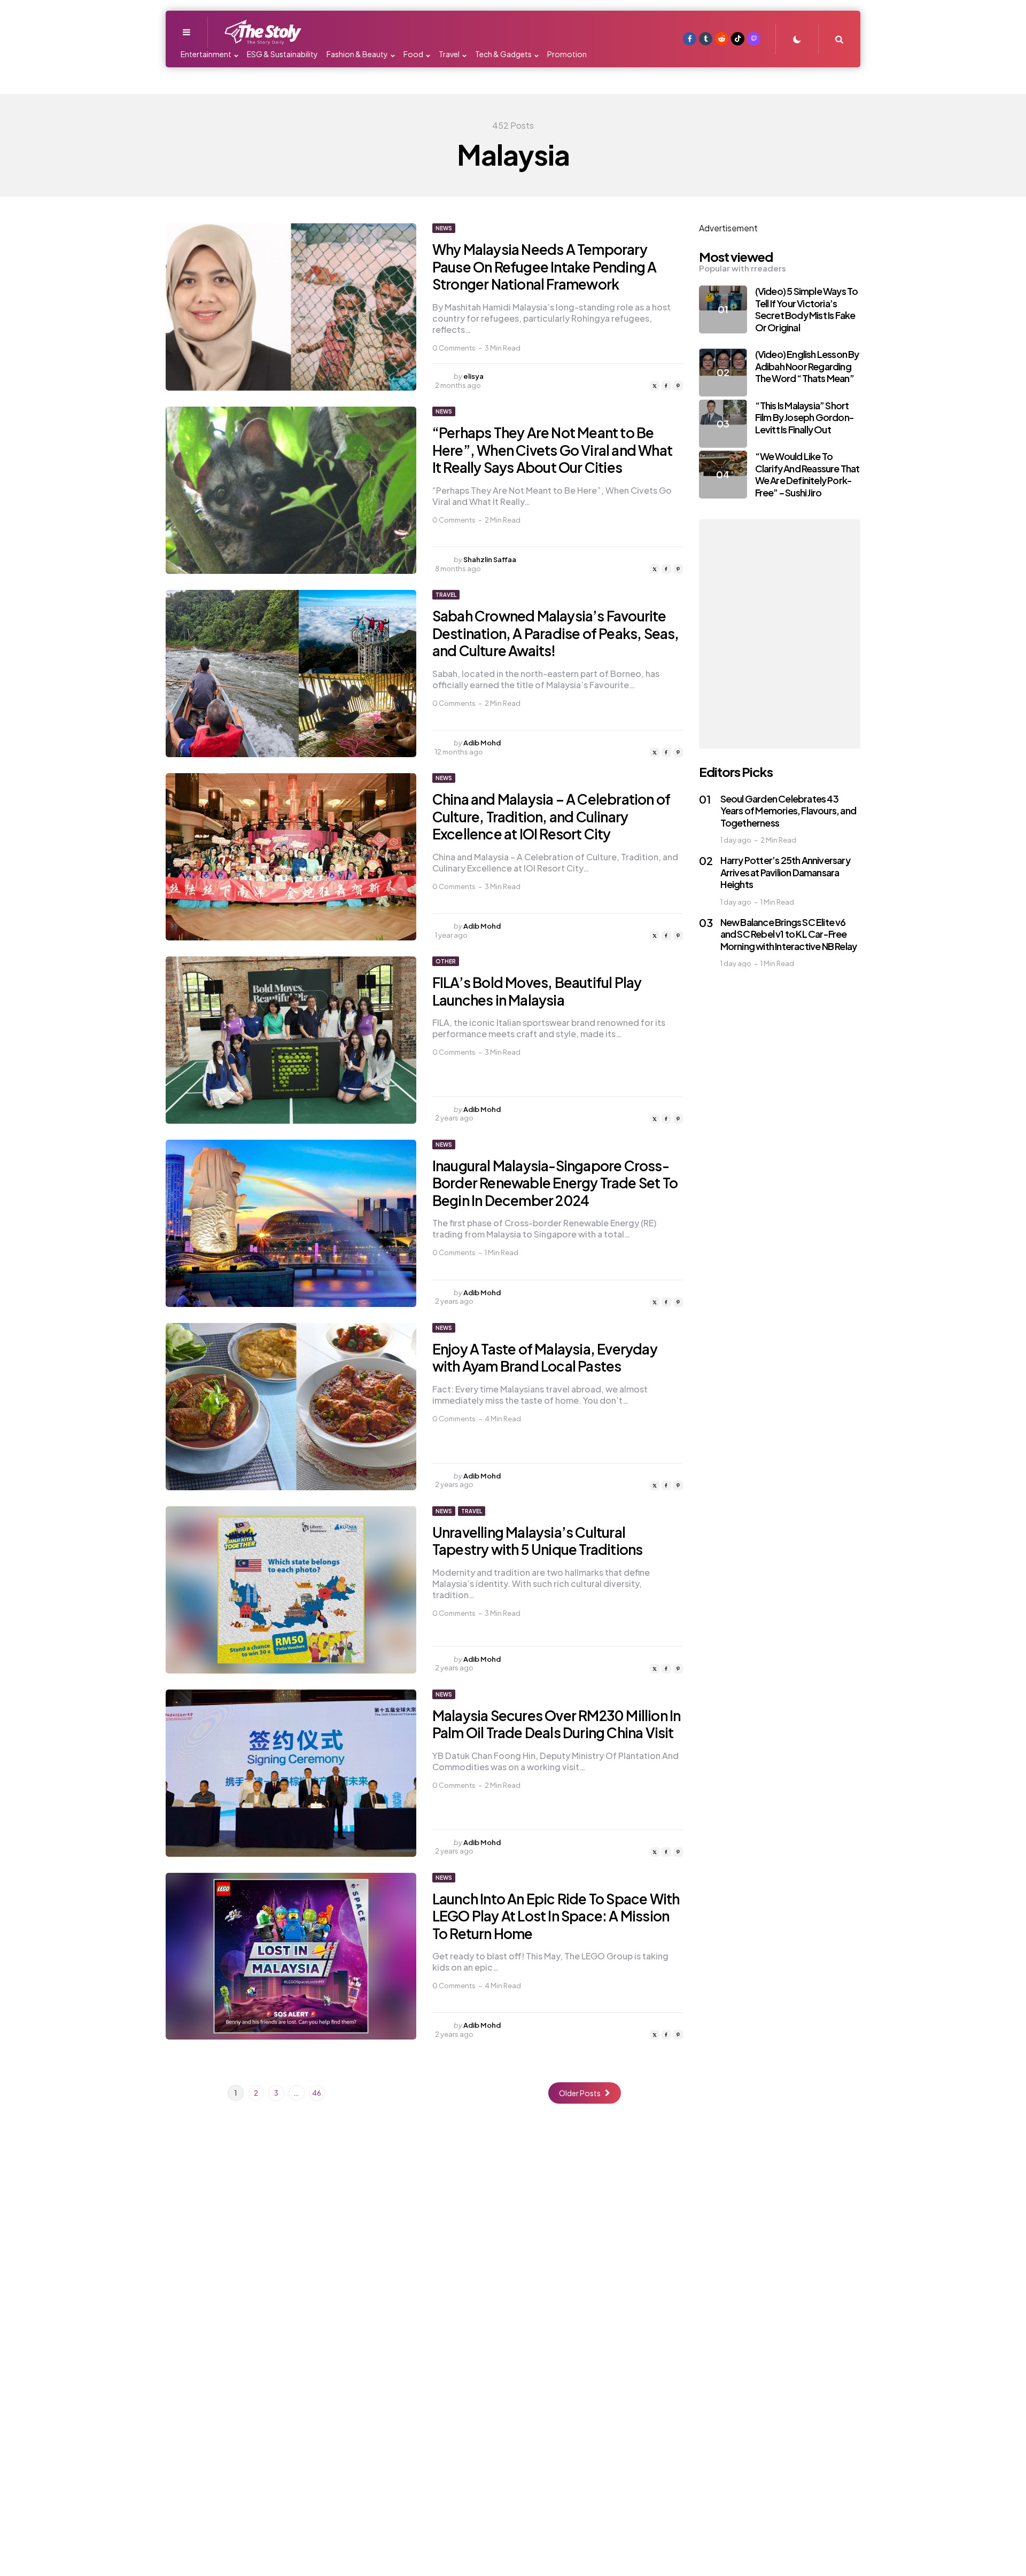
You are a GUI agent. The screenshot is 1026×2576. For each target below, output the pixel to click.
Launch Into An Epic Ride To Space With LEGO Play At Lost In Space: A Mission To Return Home (556, 1916)
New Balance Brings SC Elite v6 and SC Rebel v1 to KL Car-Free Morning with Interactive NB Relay (789, 934)
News (444, 228)
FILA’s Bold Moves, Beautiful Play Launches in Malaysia (537, 991)
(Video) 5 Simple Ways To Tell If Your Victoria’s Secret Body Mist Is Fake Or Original (807, 310)
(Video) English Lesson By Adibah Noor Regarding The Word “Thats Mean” (807, 367)
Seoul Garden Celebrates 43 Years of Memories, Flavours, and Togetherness (788, 811)
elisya (473, 376)
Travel (446, 595)
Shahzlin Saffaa (490, 559)
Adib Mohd (482, 743)
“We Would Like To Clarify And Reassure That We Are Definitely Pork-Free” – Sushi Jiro (807, 475)
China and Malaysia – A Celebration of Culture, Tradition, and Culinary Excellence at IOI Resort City (551, 816)
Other (446, 961)
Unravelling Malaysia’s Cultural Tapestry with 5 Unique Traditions (538, 1541)
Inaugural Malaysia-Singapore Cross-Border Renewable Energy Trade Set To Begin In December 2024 (555, 1183)
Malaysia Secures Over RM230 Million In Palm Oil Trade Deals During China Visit (557, 1724)
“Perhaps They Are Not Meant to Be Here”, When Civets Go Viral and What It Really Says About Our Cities (552, 450)
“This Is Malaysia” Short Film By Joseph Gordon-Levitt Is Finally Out (805, 417)
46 (317, 2093)
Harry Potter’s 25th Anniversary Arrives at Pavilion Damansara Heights (785, 872)
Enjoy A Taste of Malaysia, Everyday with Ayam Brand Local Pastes (545, 1358)
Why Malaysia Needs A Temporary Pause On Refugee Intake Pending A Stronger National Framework (545, 267)
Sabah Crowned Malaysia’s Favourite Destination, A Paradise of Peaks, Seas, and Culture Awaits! (556, 633)
